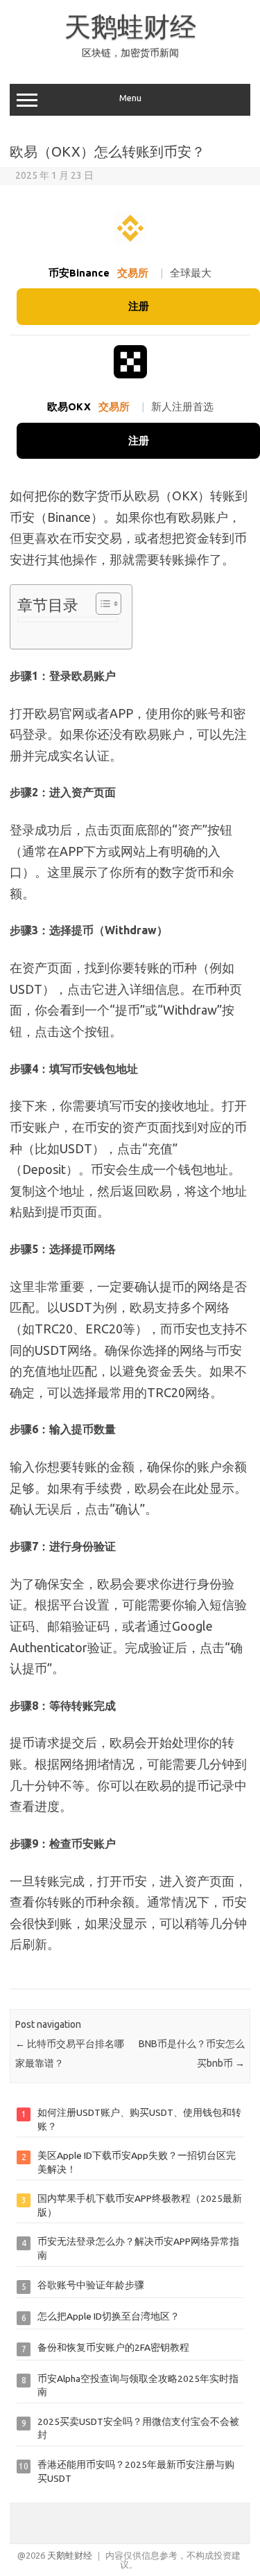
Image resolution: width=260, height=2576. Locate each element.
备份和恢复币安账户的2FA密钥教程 (113, 2347)
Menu (130, 98)
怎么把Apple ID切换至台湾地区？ (109, 2316)
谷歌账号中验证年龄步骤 (91, 2285)
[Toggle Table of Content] (102, 604)
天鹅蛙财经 (130, 26)
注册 (139, 306)
